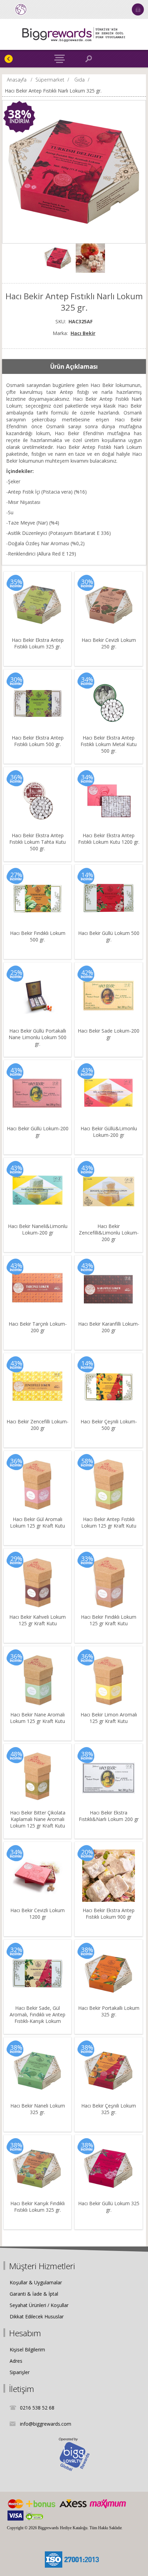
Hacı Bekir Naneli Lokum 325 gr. (38, 2109)
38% (20, 114)
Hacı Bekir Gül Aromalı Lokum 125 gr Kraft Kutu (38, 1522)
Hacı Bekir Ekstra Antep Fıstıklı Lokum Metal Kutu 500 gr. (109, 744)
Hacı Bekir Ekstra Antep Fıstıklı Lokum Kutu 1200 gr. (109, 839)
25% (16, 972)
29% (16, 1559)
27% (16, 875)
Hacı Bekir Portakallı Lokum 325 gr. (109, 2011)
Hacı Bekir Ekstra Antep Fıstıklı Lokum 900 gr (109, 1914)
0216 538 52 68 (37, 2408)
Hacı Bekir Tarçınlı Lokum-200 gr (38, 1327)
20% (87, 1852)
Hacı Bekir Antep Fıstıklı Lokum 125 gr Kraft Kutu (109, 1522)
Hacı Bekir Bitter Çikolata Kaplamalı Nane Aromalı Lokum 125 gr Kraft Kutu (38, 1819)
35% (16, 582)
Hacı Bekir (83, 333)
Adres (16, 2361)
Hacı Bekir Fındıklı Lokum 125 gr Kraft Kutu (109, 1620)
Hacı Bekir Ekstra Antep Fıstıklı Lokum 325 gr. (38, 643)
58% (87, 1461)
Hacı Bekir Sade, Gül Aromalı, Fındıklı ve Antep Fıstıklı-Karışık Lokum (38, 2014)
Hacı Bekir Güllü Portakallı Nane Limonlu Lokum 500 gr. (38, 1037)
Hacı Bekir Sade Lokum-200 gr (109, 1034)
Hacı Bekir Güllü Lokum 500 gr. (109, 936)
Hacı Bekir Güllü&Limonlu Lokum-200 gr (109, 1132)
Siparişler (20, 2372)
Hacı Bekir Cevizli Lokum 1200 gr (38, 1914)
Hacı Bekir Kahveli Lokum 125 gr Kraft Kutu (38, 1620)
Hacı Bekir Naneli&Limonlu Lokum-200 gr (38, 1229)
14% (87, 875)
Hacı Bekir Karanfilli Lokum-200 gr (109, 1327)
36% (16, 777)
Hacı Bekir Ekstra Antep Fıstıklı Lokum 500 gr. (38, 741)
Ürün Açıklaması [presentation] (74, 367)
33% (87, 1559)
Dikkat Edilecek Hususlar (37, 2316)
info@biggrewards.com (46, 2424)
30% (87, 582)
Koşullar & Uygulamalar (36, 2282)
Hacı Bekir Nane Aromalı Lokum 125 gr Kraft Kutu (38, 1718)
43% (16, 1070)
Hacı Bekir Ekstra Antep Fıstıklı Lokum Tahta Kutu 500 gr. (38, 842)
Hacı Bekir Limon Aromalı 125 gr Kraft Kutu (109, 1718)
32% (16, 1950)
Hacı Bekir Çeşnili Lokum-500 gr (109, 1425)
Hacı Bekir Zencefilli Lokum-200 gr (38, 1425)
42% (87, 972)
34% (87, 679)
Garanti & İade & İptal (34, 2294)
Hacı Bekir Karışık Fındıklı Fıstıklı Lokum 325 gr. (38, 2207)
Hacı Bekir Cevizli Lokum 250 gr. (109, 643)
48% (16, 1754)
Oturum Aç (138, 9)
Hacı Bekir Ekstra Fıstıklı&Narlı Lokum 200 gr (109, 1816)
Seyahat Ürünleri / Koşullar (39, 2305)
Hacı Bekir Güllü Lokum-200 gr (38, 1132)
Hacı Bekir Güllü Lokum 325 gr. (109, 2207)
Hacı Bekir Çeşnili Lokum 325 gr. (109, 2109)
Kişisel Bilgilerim (27, 2349)
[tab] (74, 367)
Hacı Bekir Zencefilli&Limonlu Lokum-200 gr (109, 1233)
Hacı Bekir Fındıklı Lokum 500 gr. (38, 936)
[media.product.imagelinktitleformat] (38, 605)
